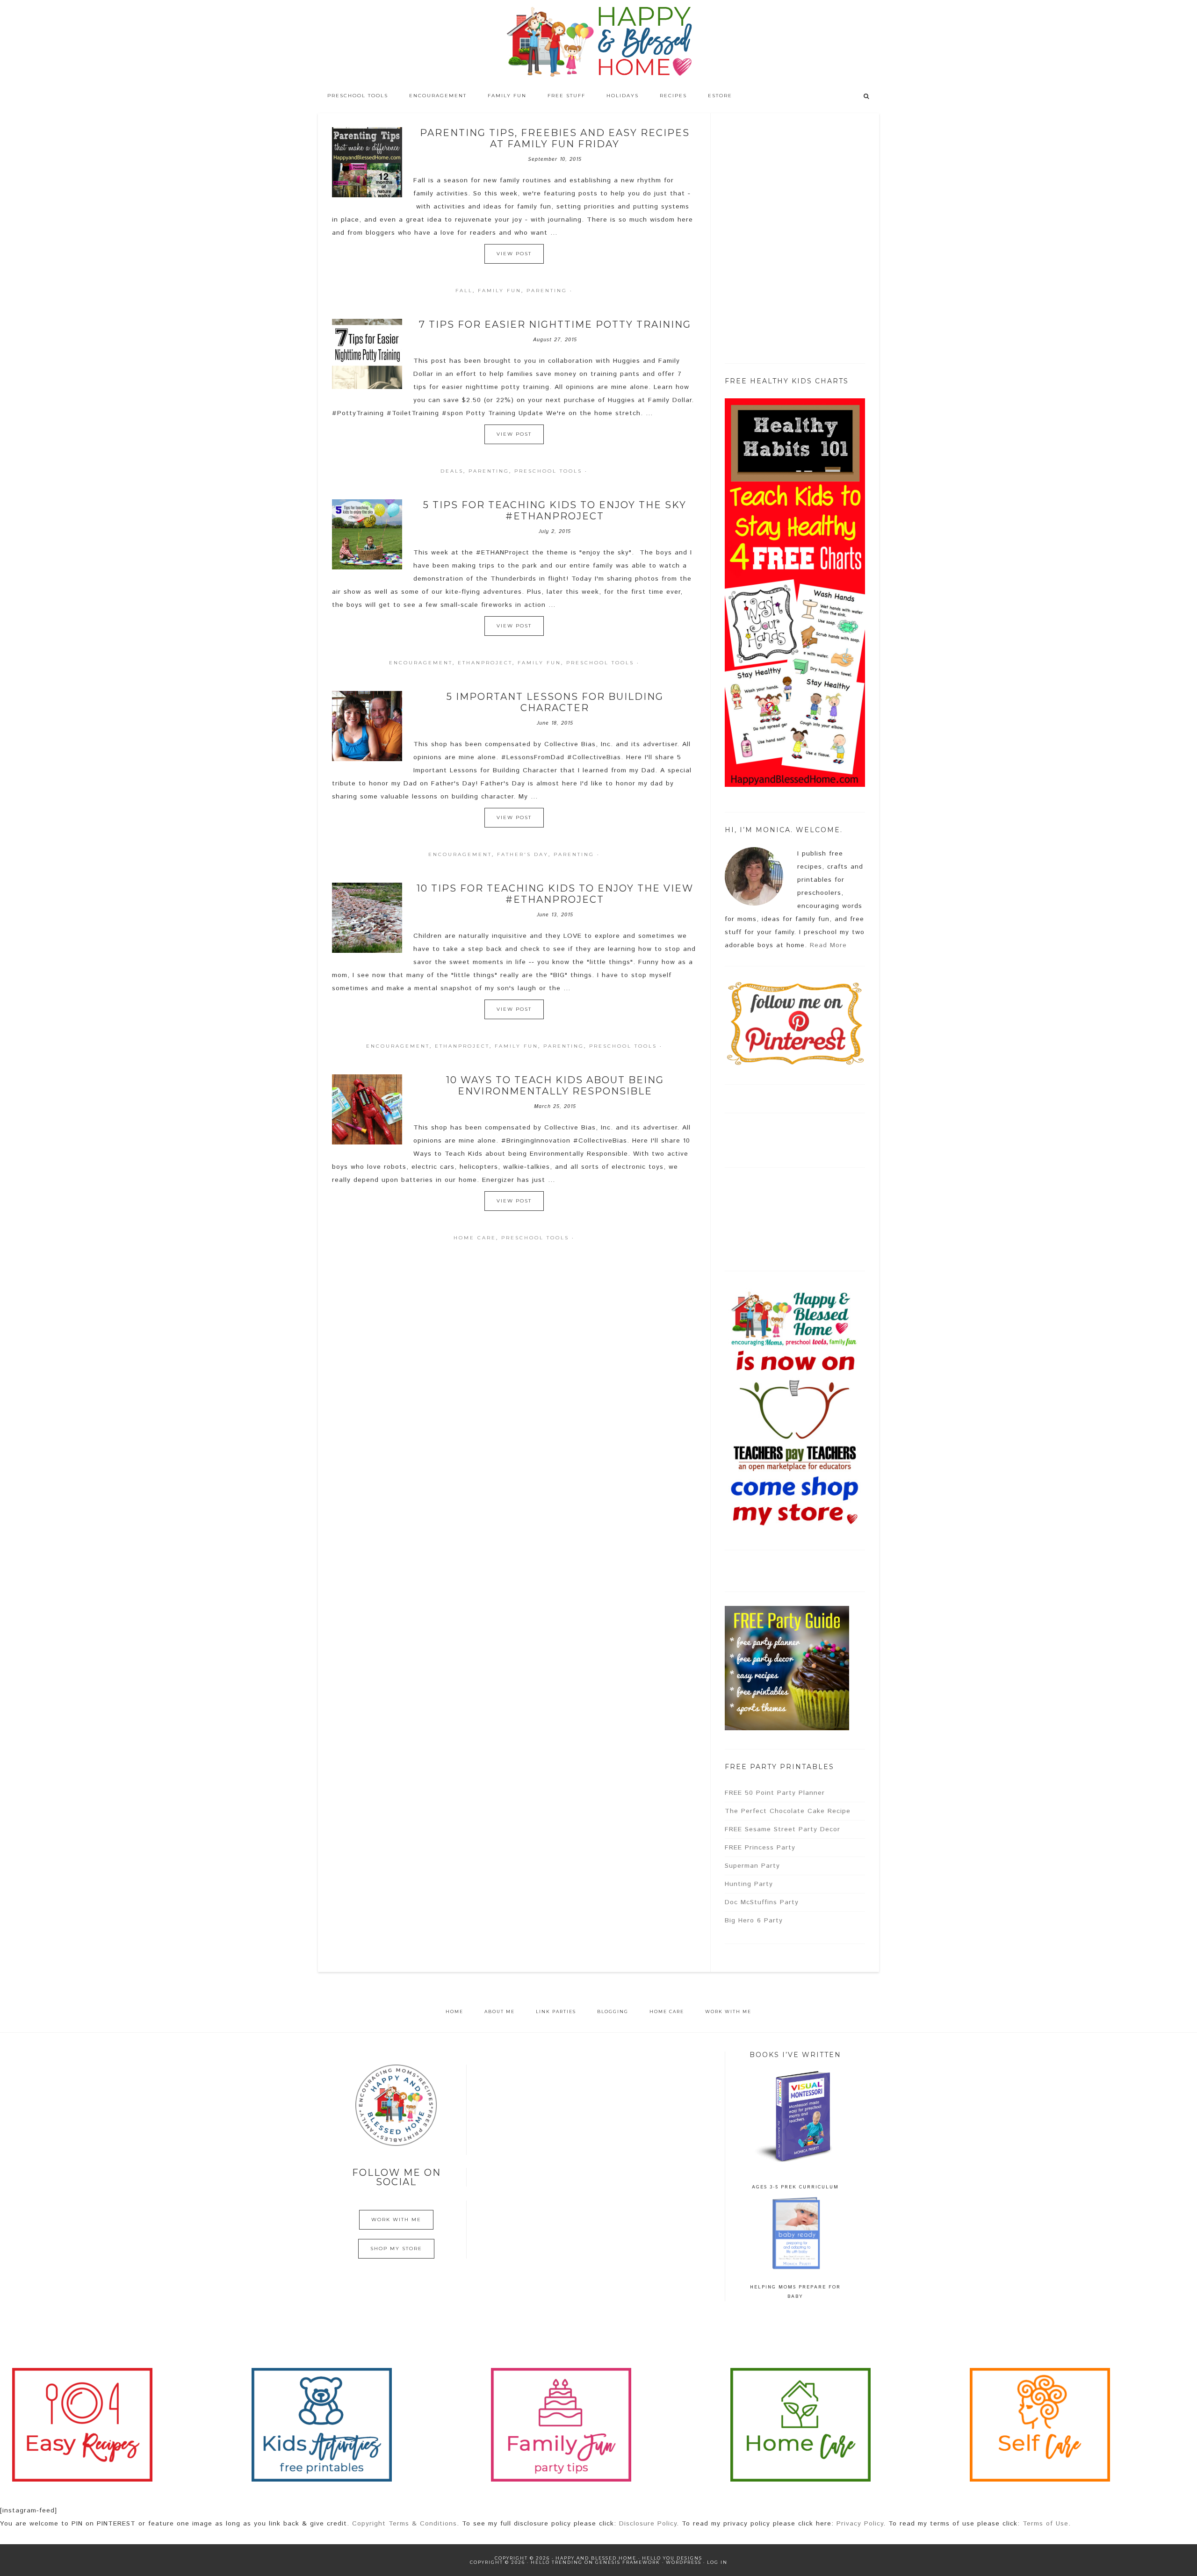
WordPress (684, 2562)
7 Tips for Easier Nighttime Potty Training (555, 324)
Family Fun (500, 291)
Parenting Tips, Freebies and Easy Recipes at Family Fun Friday (555, 138)
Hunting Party (749, 1884)
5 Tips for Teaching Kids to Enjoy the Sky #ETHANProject (555, 511)
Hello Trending (557, 2562)
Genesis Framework (628, 2562)
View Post (514, 254)
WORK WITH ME (396, 2220)
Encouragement (421, 663)
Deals (452, 471)
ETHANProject (485, 663)
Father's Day (523, 854)
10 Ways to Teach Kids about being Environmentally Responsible (555, 1086)
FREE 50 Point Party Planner (775, 1793)
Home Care (475, 1238)
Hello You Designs (672, 2558)
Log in (717, 2562)
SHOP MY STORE (396, 2249)
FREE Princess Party (760, 1848)
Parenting (547, 291)
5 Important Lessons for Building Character (555, 702)
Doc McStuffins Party (762, 1902)
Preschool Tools (548, 471)
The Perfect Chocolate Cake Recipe (788, 1811)
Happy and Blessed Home (598, 42)
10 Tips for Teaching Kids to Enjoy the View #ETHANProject (555, 894)
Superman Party (752, 1866)
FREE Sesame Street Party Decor (782, 1829)
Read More (828, 945)
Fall (464, 291)
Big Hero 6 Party (754, 1921)
